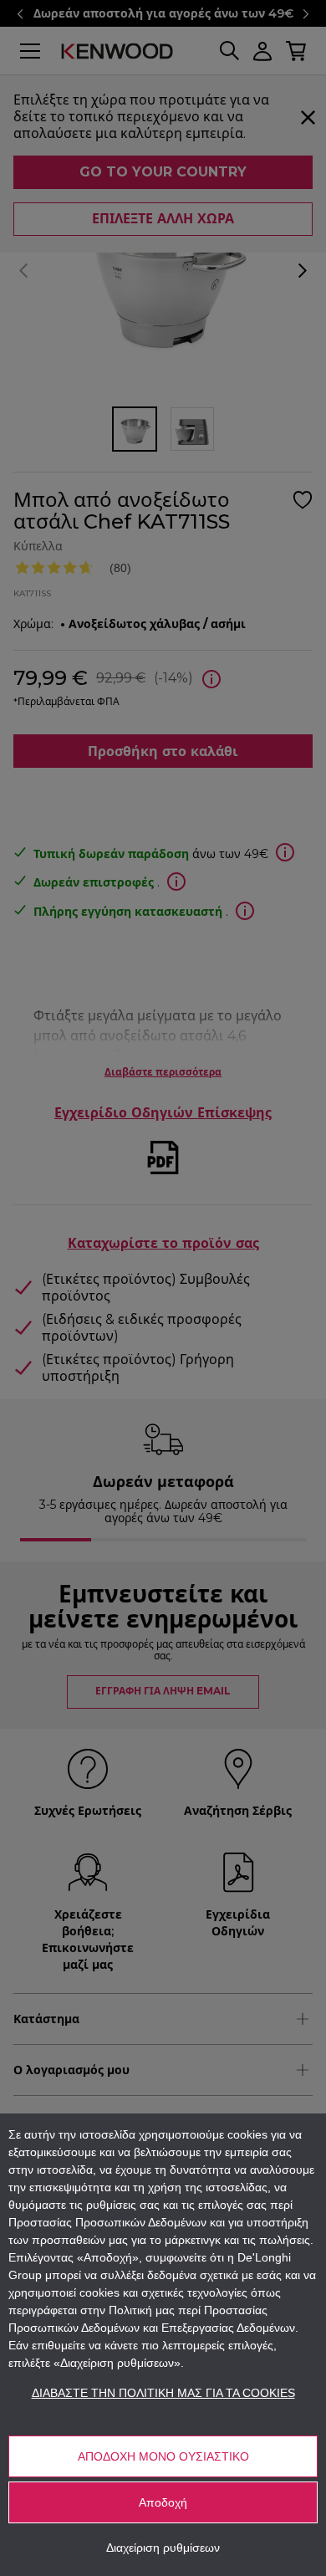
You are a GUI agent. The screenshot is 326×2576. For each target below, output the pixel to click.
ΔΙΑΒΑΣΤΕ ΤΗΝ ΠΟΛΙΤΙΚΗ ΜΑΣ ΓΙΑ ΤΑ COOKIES (163, 2393)
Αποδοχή (163, 2502)
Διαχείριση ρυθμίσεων (163, 2548)
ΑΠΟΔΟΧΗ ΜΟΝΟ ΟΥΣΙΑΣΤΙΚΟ (163, 2456)
